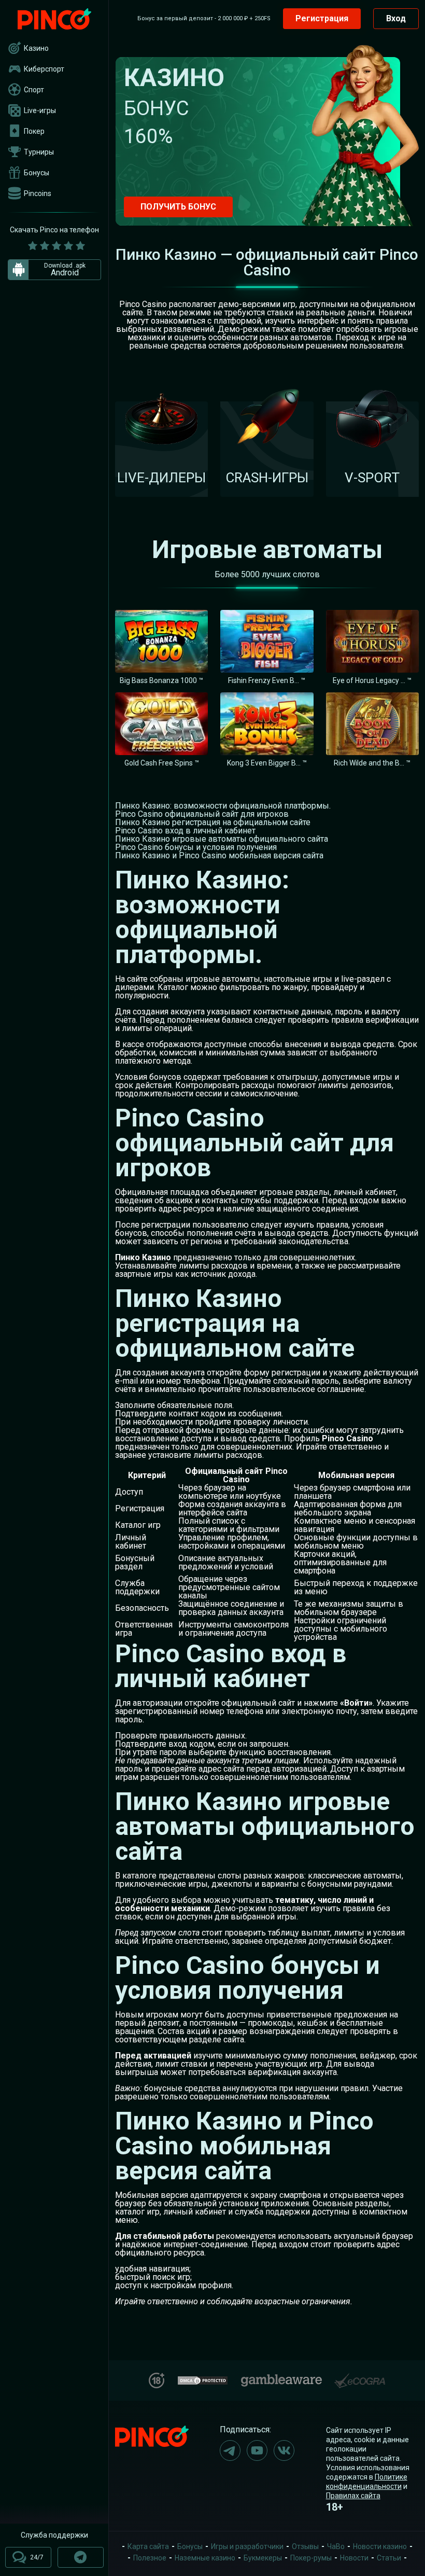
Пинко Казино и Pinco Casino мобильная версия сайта (219, 855)
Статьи (389, 2558)
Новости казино (380, 2546)
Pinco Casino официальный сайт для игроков (202, 814)
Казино (36, 48)
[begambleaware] (281, 2378)
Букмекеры (263, 2558)
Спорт (34, 90)
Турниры (39, 152)
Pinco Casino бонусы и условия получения (196, 847)
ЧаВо (336, 2546)
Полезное (150, 2558)
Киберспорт (44, 69)
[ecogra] (360, 2377)
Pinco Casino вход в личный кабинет (185, 831)
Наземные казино (205, 2558)
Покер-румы (311, 2558)
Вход (396, 18)
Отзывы (305, 2546)
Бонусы (37, 173)
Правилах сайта (353, 2496)
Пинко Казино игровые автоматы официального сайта (222, 839)
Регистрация (322, 18)
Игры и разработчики (247, 2546)
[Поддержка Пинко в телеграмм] (81, 2557)
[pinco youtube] (257, 2450)
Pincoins (38, 193)
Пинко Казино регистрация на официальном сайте (213, 822)
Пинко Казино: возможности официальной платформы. (223, 806)
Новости (354, 2558)
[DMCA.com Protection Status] (203, 2379)
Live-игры (40, 110)
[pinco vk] (284, 2450)
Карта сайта (148, 2546)
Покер (34, 131)
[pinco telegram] (230, 2450)
